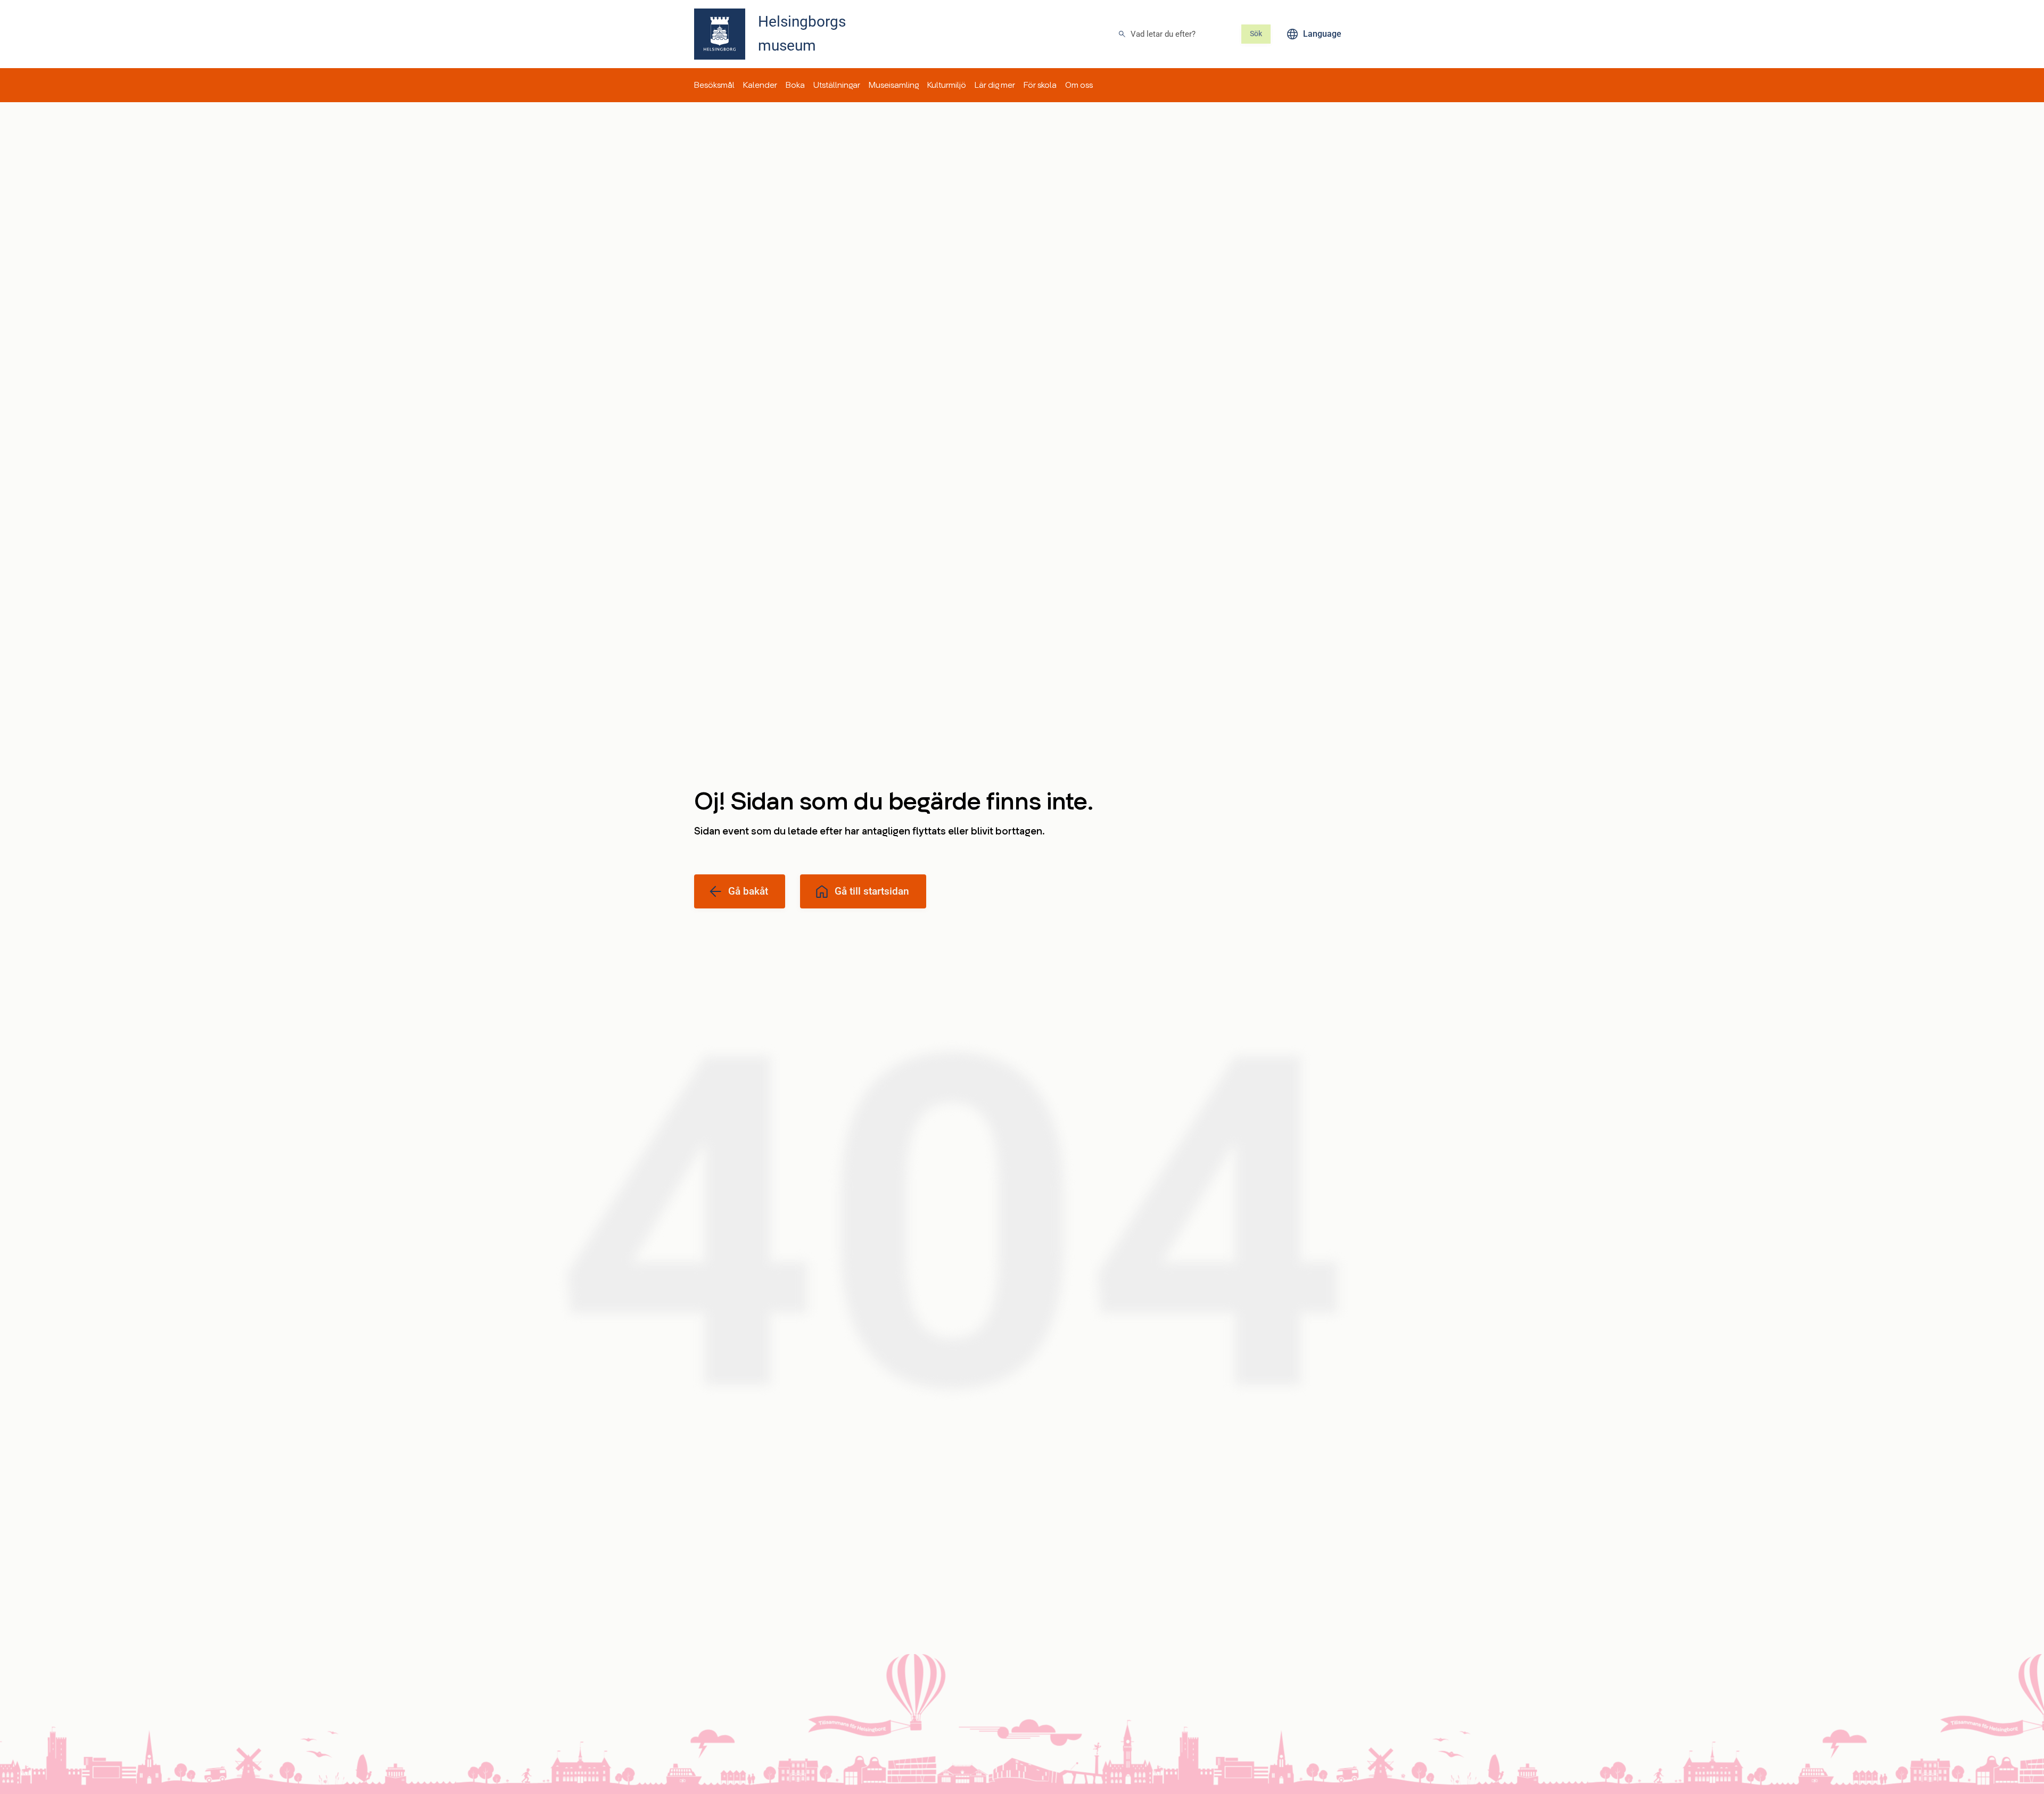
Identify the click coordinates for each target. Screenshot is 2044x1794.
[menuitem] (714, 85)
